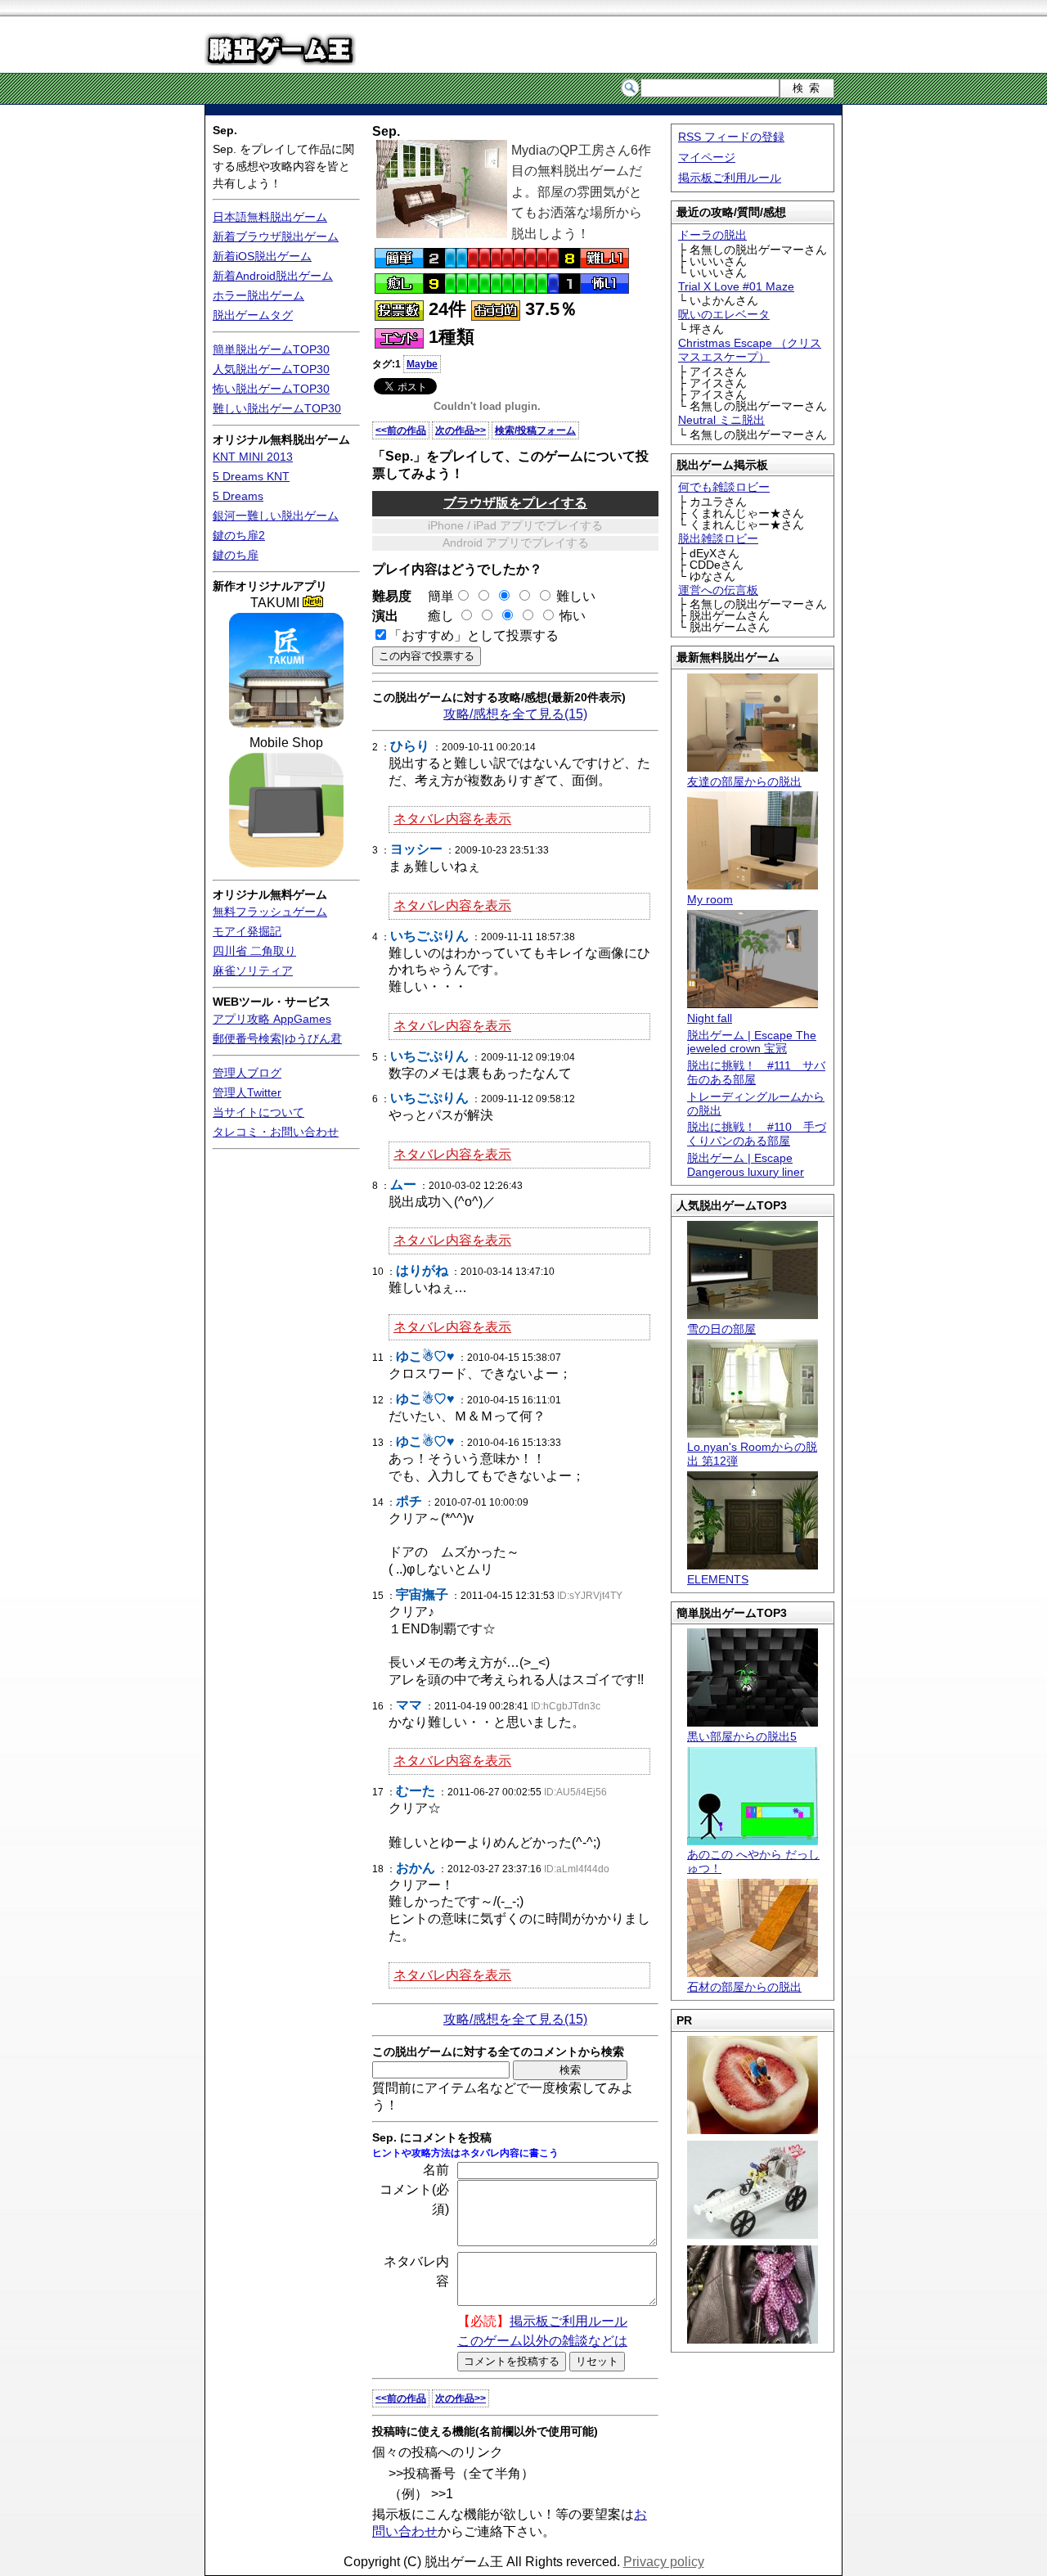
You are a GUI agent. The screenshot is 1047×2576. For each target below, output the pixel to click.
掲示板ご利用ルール (730, 178)
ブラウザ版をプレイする (515, 503)
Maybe (422, 364)
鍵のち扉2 (239, 535)
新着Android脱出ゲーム (273, 276)
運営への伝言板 (718, 590)
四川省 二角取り (254, 951)
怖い (573, 616)
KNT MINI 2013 (253, 457)
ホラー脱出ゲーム (258, 295)
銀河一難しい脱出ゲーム (276, 516)
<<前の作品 (401, 430)
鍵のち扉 (236, 555)
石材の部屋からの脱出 (744, 1987)
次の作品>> (461, 430)
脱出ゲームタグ (253, 315)
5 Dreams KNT (251, 476)
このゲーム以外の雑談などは (542, 2341)
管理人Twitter (247, 1092)
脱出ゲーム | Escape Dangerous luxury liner (746, 1165)
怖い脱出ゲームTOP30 (271, 389)
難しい (576, 596)
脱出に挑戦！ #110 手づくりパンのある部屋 (757, 1134)
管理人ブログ (247, 1073)
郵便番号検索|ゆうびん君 (277, 1038)
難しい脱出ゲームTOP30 (277, 408)
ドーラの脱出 (712, 235)
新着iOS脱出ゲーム (262, 256)
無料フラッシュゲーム (270, 912)
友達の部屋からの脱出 (744, 781)
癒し (434, 616)
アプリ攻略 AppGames (272, 1019)
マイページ (707, 157)
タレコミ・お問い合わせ (276, 1132)
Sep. (225, 130)
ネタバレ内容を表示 (452, 819)
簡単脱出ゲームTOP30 (271, 349)
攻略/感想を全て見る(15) (515, 714)
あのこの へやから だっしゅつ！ (753, 1861)
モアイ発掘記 (247, 931)
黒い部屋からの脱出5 (742, 1736)
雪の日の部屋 (721, 1329)
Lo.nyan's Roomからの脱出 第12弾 (752, 1454)
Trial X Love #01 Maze (736, 286)
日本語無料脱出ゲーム (270, 217)
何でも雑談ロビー (724, 487)
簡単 (434, 596)
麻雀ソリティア (253, 971)
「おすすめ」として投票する (474, 635)
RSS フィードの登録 (731, 137)
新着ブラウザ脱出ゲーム (276, 236)
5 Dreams (238, 496)
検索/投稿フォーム (535, 430)
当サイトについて (258, 1112)
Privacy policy (664, 2562)
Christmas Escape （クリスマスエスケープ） (750, 350)
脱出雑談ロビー (718, 538)
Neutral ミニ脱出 (721, 420)
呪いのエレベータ (724, 314)
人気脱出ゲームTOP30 (271, 369)
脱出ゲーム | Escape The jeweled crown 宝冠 (752, 1042)
